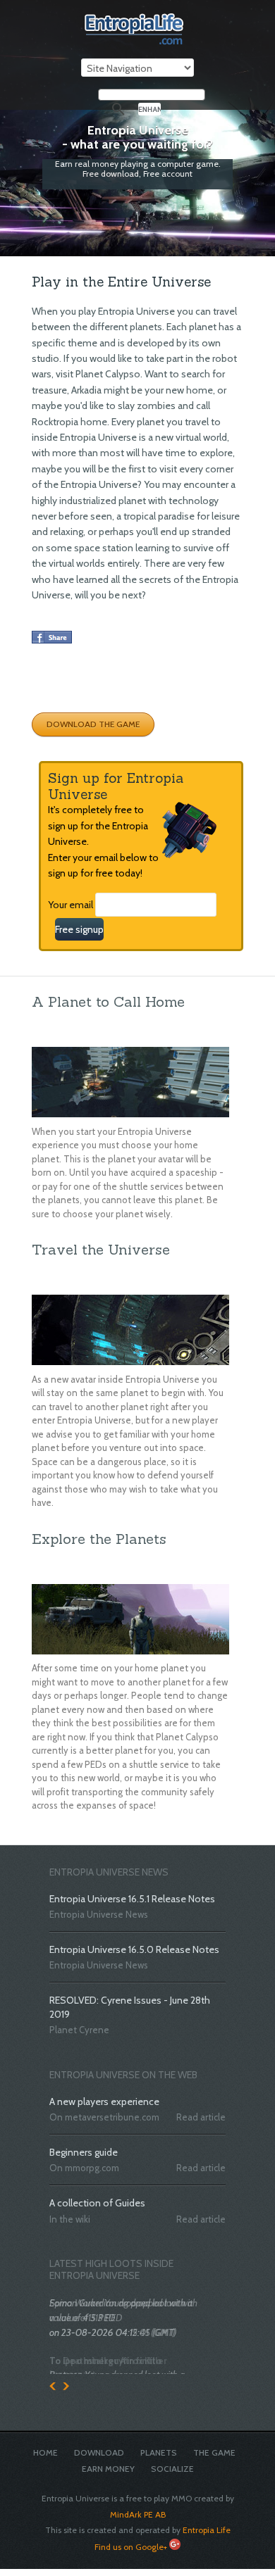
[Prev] (53, 2381)
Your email (71, 905)
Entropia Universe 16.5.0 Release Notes (134, 1949)
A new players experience (104, 2101)
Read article (201, 2117)
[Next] (66, 2381)
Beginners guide (84, 2152)
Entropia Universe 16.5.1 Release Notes (132, 1899)
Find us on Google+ (131, 2540)
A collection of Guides (97, 2203)
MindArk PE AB (138, 2508)
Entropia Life (207, 2524)
